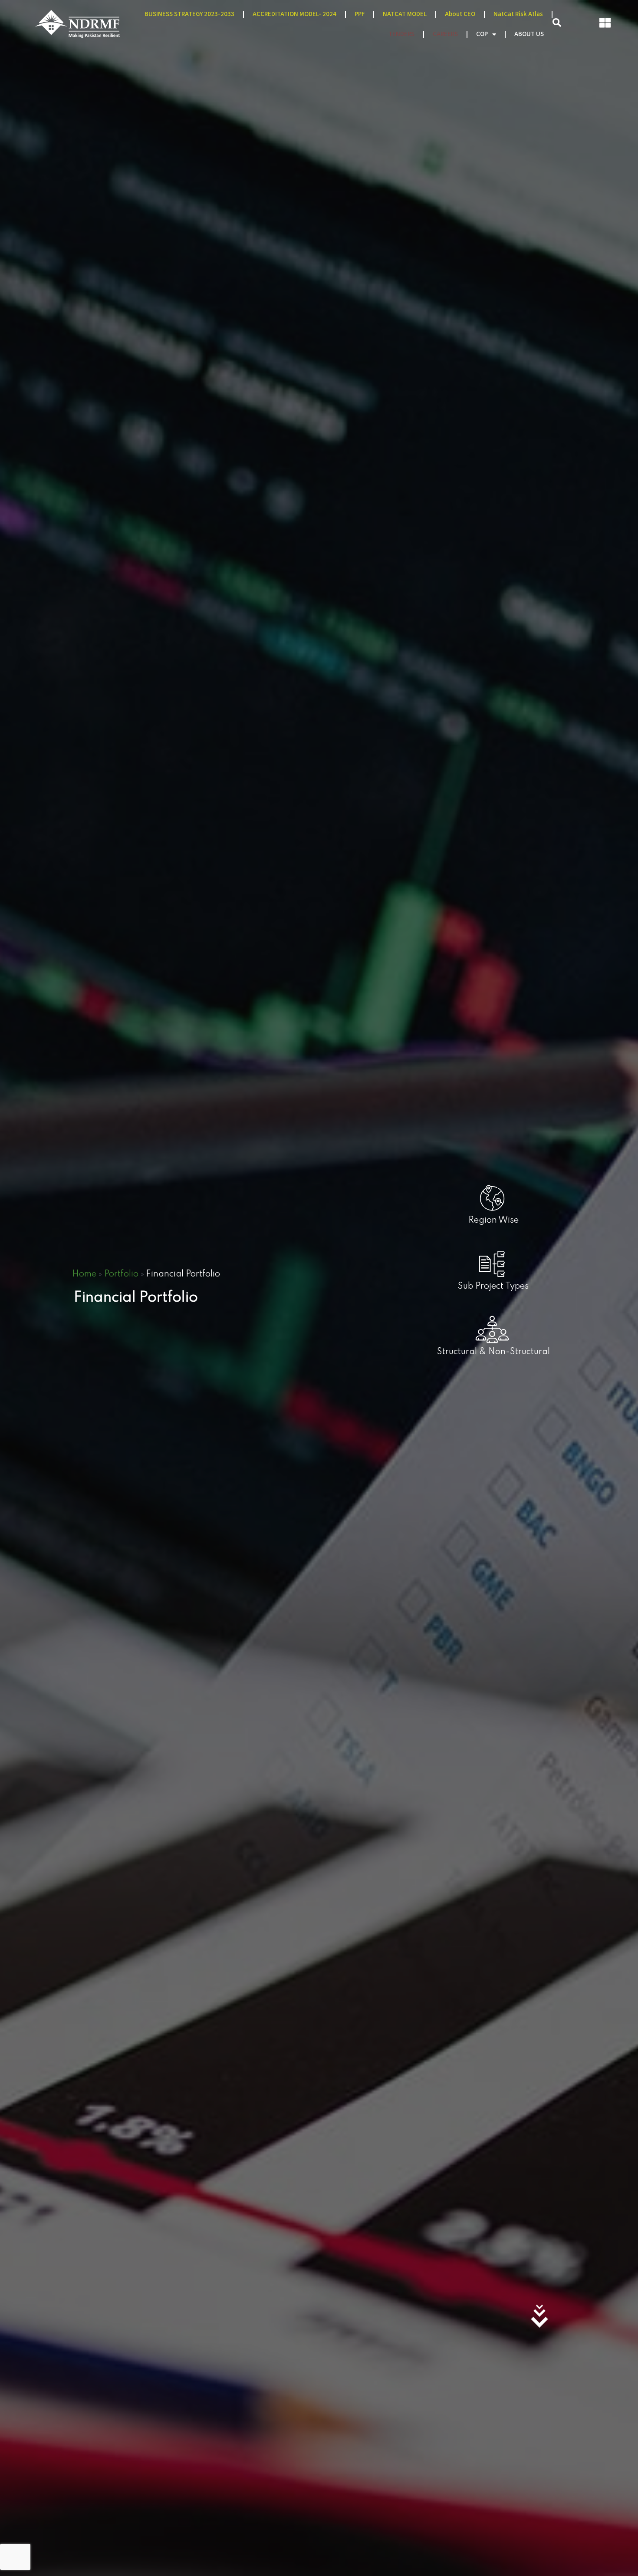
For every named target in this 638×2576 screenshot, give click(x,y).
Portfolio (121, 1274)
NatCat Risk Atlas (518, 14)
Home (84, 1274)
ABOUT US (529, 34)
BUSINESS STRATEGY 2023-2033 (189, 14)
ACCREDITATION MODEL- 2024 (294, 14)
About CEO (460, 14)
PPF (360, 14)
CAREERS (445, 34)
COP (482, 34)
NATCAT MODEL (405, 14)
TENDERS (401, 34)
